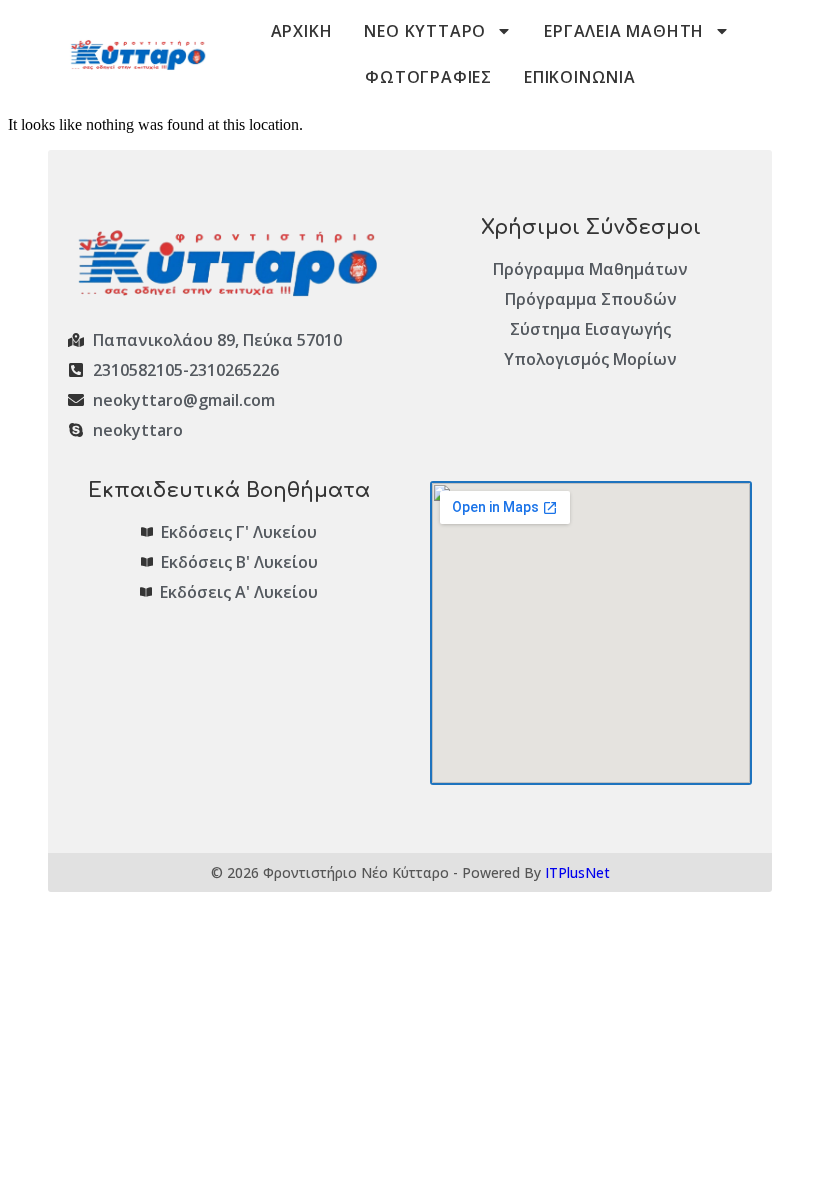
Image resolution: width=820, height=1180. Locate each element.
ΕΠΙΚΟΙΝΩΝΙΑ (580, 77)
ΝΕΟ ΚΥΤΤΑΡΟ (425, 31)
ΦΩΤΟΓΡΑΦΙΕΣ (428, 77)
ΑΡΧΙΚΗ (302, 31)
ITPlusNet (577, 872)
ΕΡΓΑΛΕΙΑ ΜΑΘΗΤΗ (624, 31)
